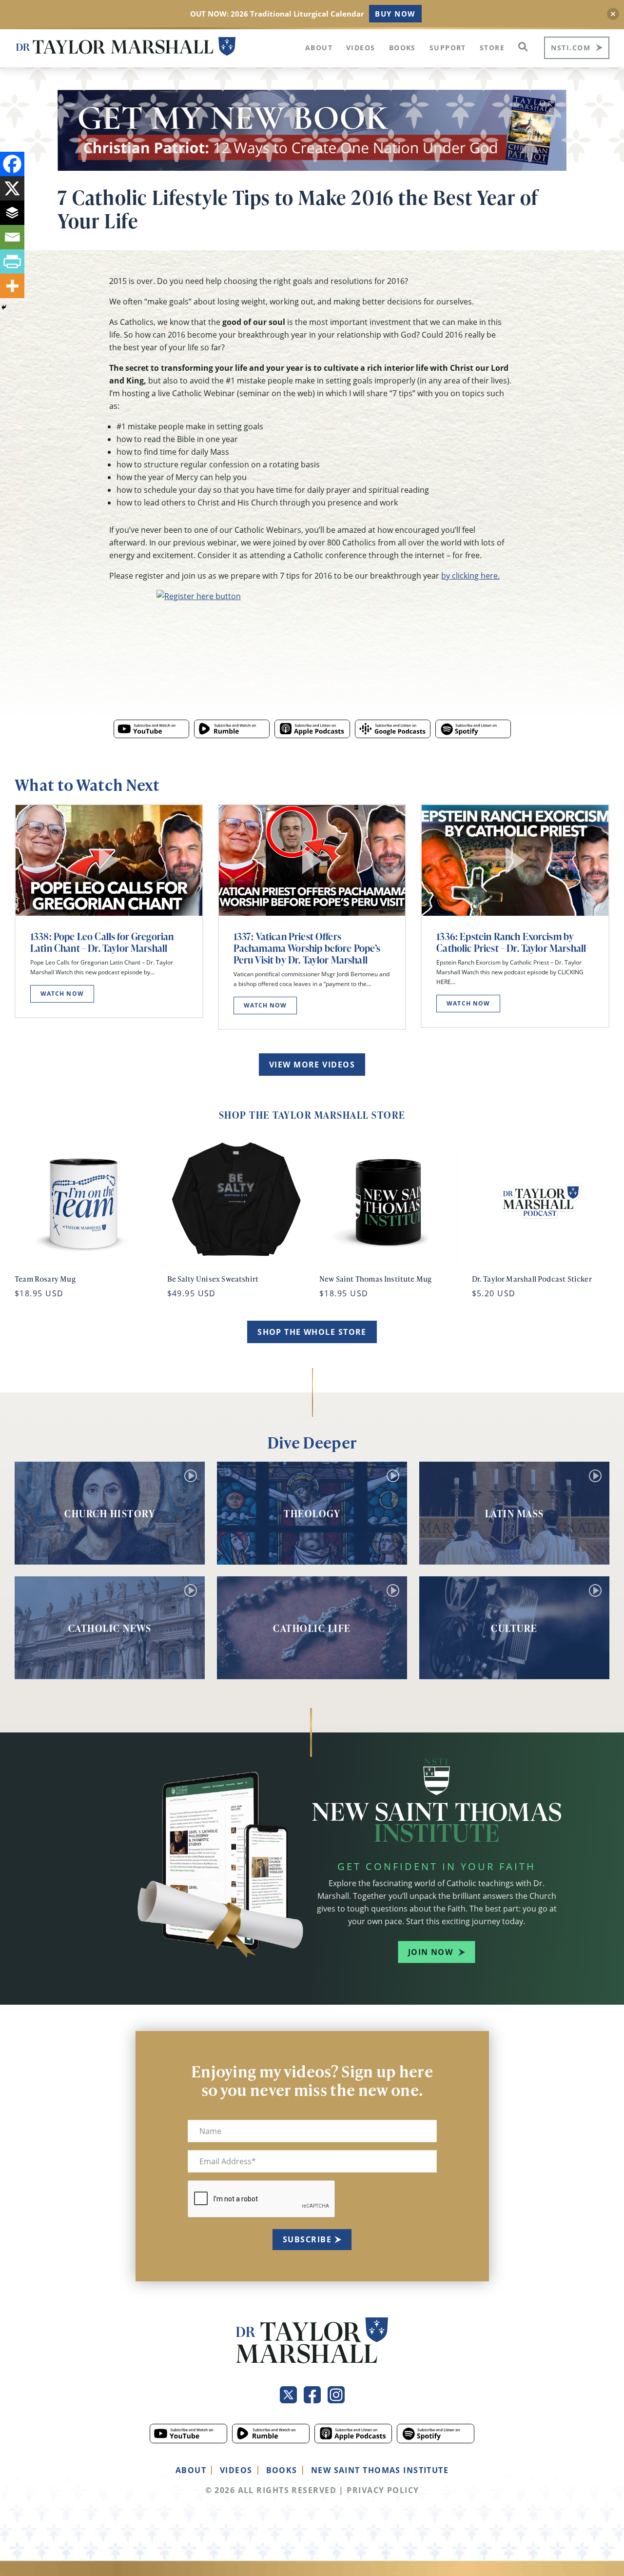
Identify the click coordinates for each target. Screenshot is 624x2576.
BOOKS (282, 2470)
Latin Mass (515, 1513)
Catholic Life (312, 1628)
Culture (514, 1628)
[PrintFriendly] (12, 262)
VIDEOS (236, 2470)
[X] (12, 188)
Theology (312, 1513)
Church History (110, 1513)
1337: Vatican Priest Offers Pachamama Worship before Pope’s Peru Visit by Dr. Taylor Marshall (307, 948)
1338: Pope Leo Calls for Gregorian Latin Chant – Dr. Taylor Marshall (102, 942)
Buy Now (395, 14)
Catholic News (110, 1628)
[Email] (12, 237)
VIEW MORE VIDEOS (312, 1065)
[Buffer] (12, 213)
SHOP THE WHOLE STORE (312, 1332)
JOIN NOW (431, 1952)
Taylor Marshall (126, 47)
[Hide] (4, 307)
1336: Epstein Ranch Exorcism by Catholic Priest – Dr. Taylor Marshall (511, 942)
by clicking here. (470, 576)
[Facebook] (12, 164)
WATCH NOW (62, 994)
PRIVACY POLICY (383, 2490)
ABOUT (191, 2470)
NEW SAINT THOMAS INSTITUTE (380, 2470)
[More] (12, 286)
